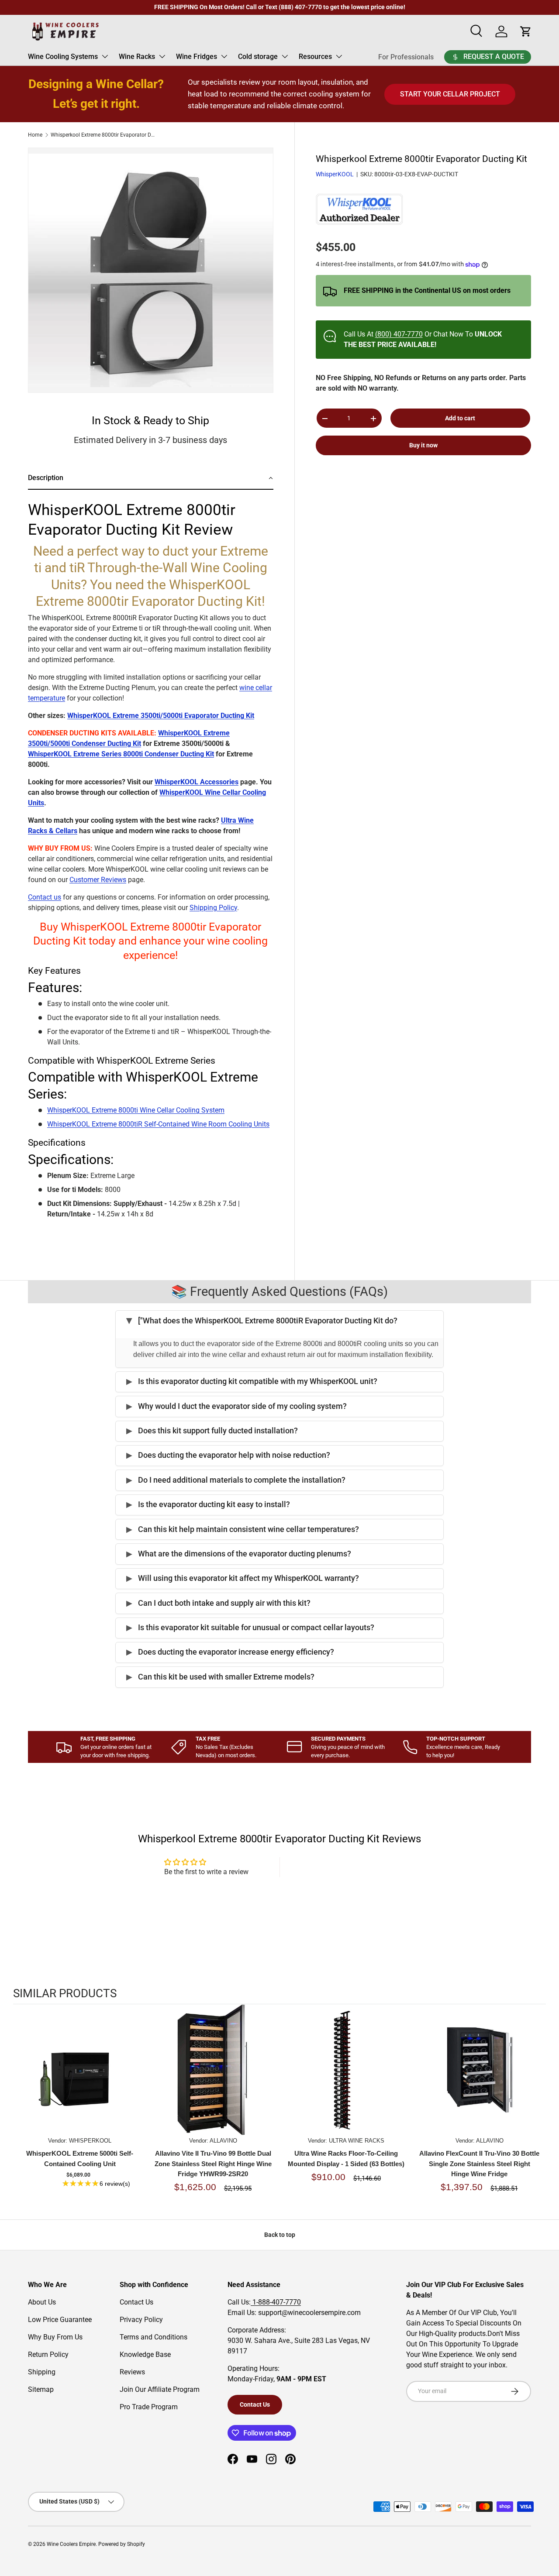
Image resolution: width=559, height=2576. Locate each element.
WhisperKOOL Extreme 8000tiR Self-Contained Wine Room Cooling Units (158, 1124)
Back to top (280, 2235)
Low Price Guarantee (60, 2320)
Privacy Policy (141, 2320)
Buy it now (423, 446)
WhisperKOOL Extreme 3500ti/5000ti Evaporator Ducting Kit (161, 716)
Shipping (42, 2372)
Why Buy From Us (55, 2337)
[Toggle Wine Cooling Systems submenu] (105, 56)
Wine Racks (137, 57)
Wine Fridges (197, 57)
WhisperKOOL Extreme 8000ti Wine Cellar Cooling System (136, 1110)
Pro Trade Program (149, 2407)
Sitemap (41, 2389)
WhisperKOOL (335, 175)
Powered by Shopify (122, 2544)
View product (80, 2078)
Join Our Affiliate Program (160, 2389)
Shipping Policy (213, 908)
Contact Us (136, 2302)
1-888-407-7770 (276, 2302)
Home (35, 135)
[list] (151, 270)
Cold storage (258, 57)
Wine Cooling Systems (63, 57)
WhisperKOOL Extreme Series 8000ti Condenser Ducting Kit (121, 754)
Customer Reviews (98, 880)
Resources (315, 57)
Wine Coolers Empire (71, 2544)
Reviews (132, 2372)
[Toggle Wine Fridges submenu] (224, 56)
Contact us (45, 897)
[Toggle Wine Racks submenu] (162, 56)
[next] (537, 2108)
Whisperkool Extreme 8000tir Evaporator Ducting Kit (103, 135)
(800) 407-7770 (399, 334)
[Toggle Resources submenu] (339, 56)
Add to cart (460, 418)
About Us (42, 2302)
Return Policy (48, 2354)
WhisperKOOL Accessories (197, 782)
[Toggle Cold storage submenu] (285, 56)
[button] (151, 479)
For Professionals (406, 57)
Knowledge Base (145, 2354)
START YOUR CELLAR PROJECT (450, 94)
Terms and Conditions (154, 2337)
